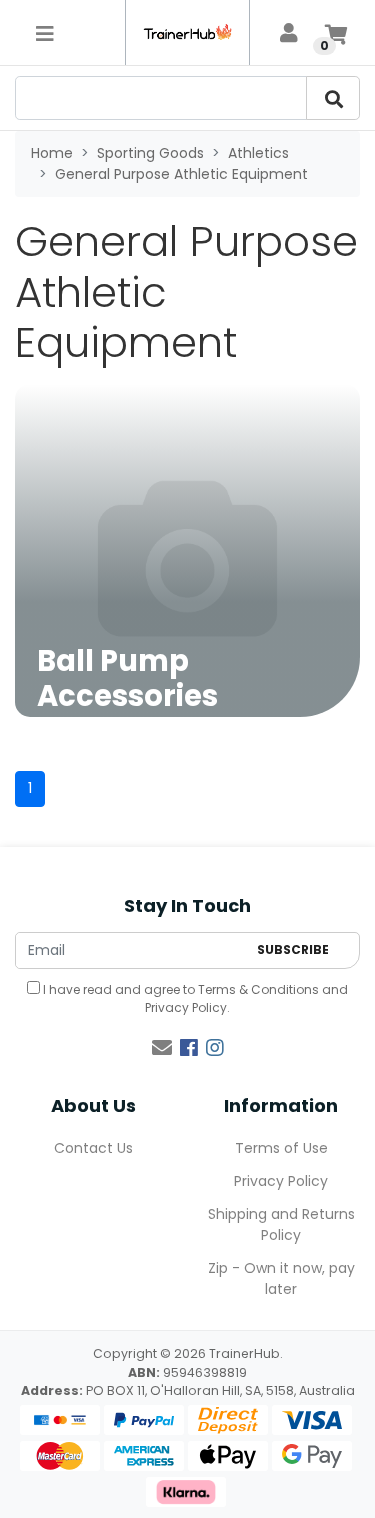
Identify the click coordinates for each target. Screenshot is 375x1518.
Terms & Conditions (258, 989)
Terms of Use (281, 1148)
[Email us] (162, 1048)
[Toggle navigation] (45, 33)
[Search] (333, 98)
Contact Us (93, 1148)
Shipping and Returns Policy (281, 1224)
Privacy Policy (186, 1007)
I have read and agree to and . (194, 998)
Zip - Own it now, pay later (281, 1278)
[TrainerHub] (187, 32)
